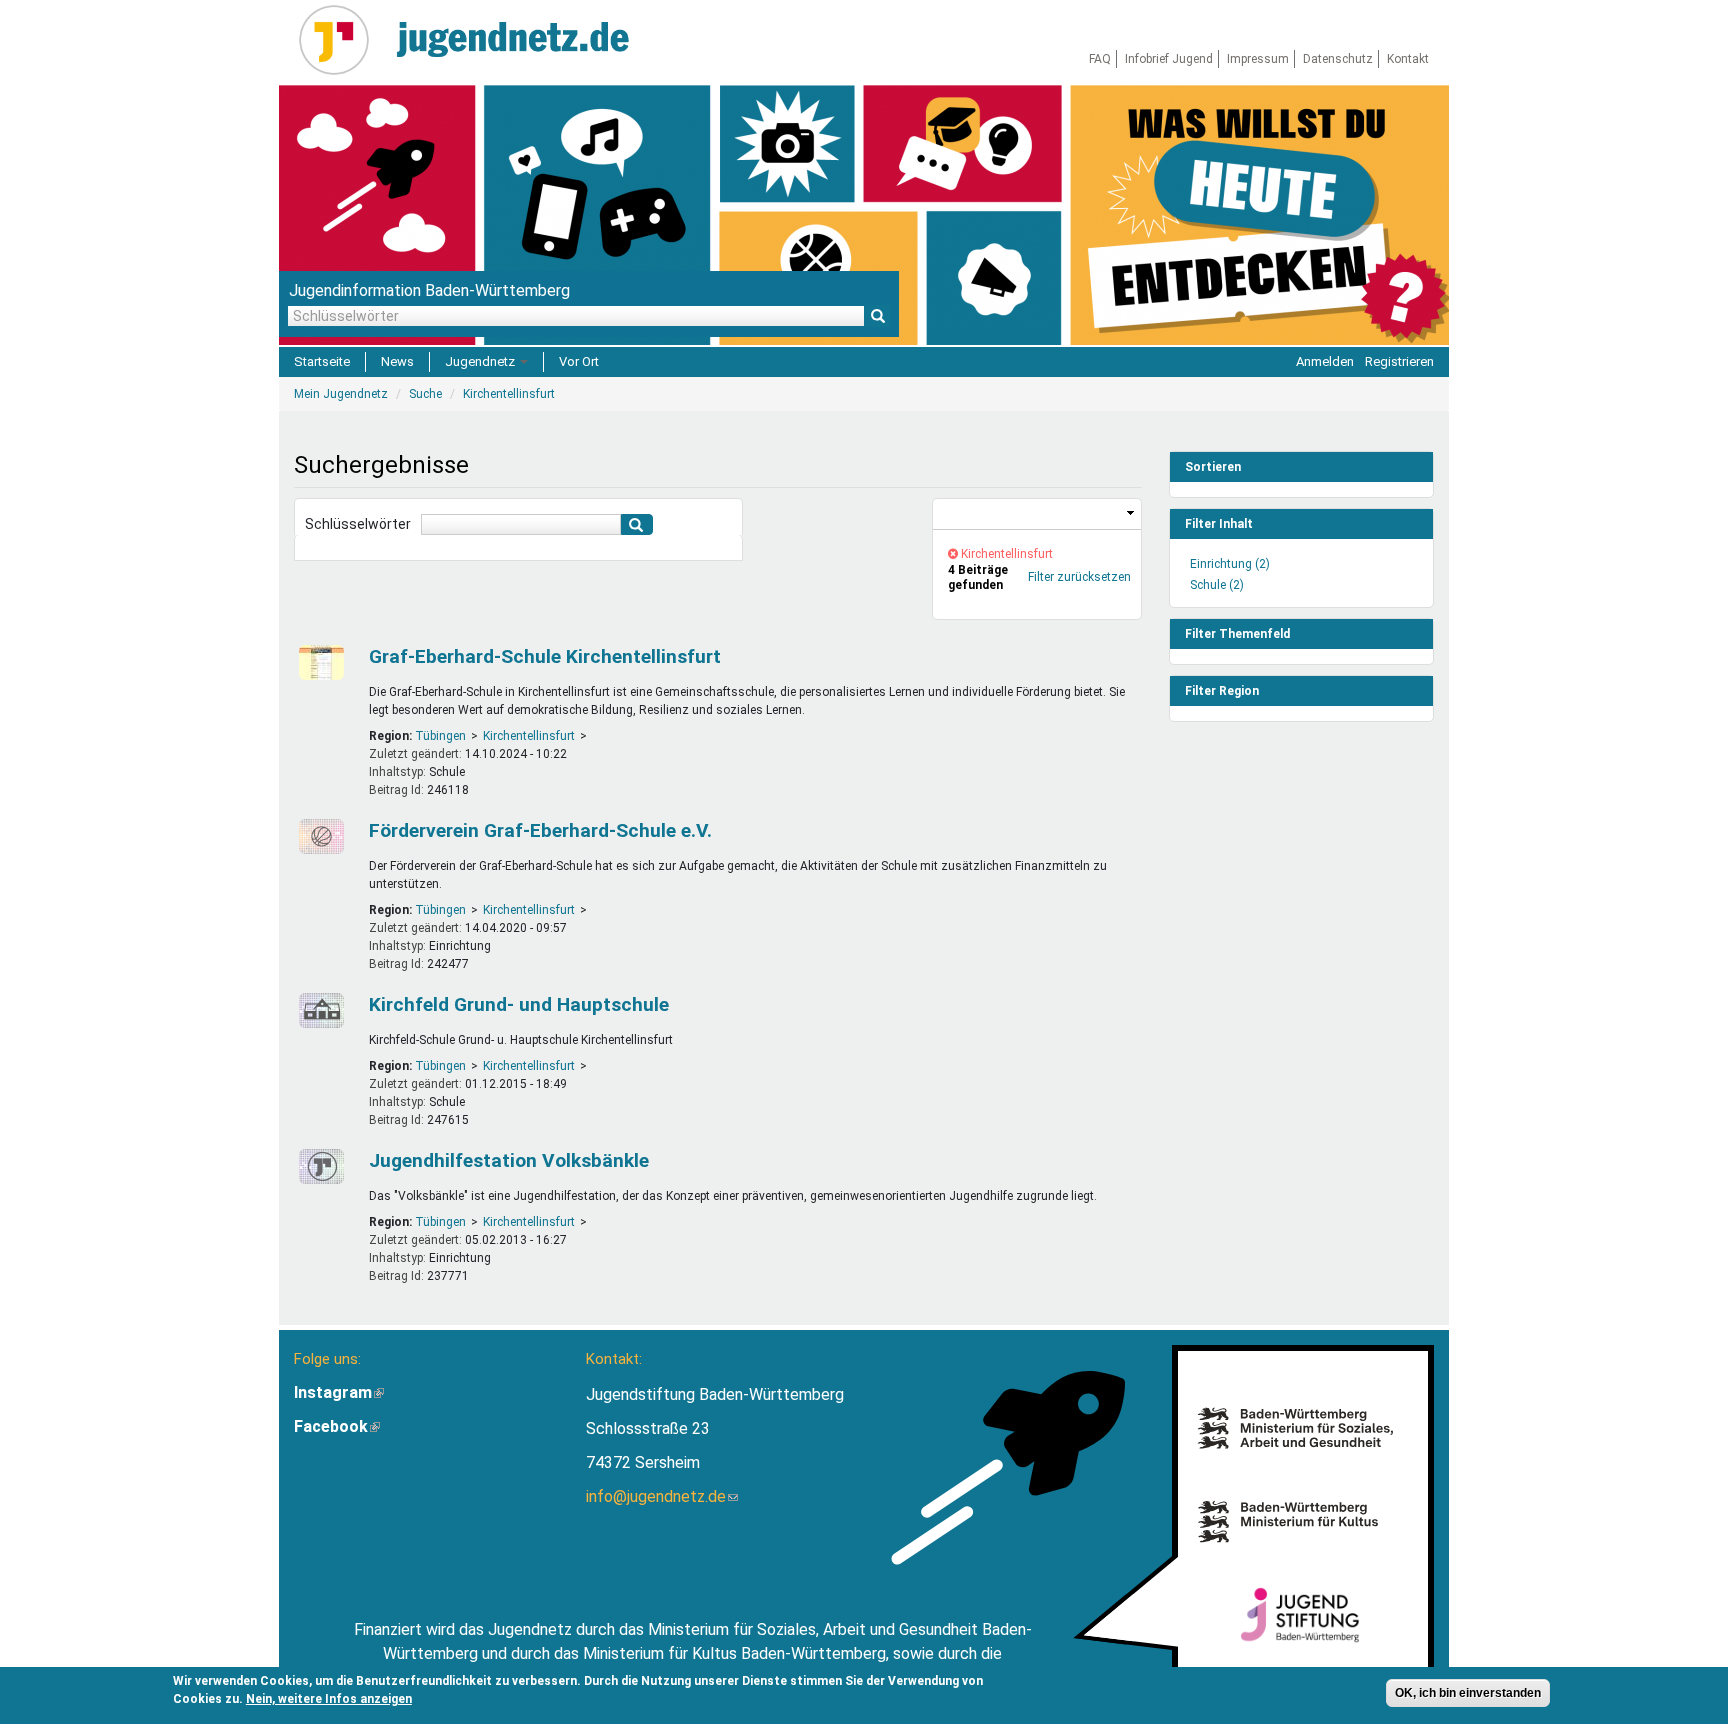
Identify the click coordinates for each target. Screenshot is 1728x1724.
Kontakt (1408, 59)
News (397, 361)
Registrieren (1399, 361)
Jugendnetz (481, 361)
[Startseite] (341, 40)
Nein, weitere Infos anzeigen (329, 1699)
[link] (1037, 514)
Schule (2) (1217, 585)
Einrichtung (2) (1230, 564)
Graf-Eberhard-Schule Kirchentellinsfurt (545, 656)
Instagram (339, 1392)
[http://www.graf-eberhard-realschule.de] (319, 836)
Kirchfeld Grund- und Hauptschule (519, 1004)
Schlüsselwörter (358, 524)
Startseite (322, 361)
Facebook (337, 1426)
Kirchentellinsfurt (529, 736)
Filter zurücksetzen (1079, 577)
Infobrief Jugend (1169, 59)
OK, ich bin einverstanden (1468, 1693)
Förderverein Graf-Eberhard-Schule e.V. (540, 830)
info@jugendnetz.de (662, 1496)
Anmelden (1325, 361)
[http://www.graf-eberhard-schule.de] (319, 662)
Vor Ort (579, 361)
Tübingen (440, 736)
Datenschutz (1338, 59)
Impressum (1258, 59)
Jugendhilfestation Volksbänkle (509, 1160)
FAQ (1100, 59)
